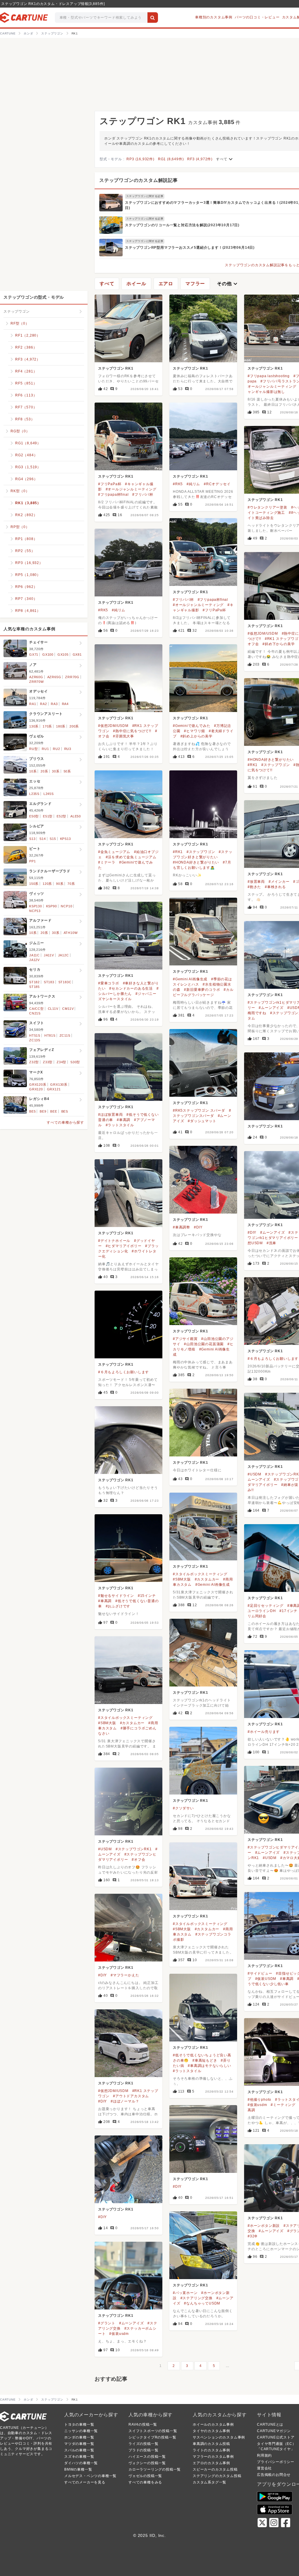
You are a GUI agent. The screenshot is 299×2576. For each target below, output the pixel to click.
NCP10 (66, 906)
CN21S (35, 1013)
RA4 (65, 704)
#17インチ (288, 1611)
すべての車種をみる (145, 2482)
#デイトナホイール (114, 1241)
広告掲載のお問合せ (274, 2475)
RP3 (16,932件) (140, 159)
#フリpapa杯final (113, 495)
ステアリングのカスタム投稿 (217, 2476)
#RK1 (253, 765)
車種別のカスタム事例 (214, 17)
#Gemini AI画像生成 (190, 979)
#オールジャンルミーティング (131, 489)
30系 (56, 771)
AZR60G (36, 677)
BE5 (32, 1111)
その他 (228, 284)
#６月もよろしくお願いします (273, 1359)
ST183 (49, 982)
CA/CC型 (36, 1009)
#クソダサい (183, 1808)
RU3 (68, 749)
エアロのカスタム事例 (211, 2463)
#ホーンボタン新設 (264, 2226)
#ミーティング (283, 2105)
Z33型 (48, 1062)
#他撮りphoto (259, 2100)
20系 (44, 771)
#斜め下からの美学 (279, 644)
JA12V (34, 960)
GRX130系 (59, 1085)
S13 (32, 839)
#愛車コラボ (109, 983)
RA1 (33, 704)
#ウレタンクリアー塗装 (267, 507)
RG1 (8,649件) (171, 159)
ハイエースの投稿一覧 (147, 2457)
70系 (71, 884)
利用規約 (264, 2455)
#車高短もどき (205, 2060)
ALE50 (76, 816)
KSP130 (36, 906)
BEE (54, 1111)
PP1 (32, 861)
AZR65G (54, 677)
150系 (34, 884)
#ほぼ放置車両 (111, 1115)
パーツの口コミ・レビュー (257, 17)
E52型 (61, 816)
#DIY (198, 1227)
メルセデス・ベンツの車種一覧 (90, 2476)
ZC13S (35, 1040)
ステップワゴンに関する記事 (145, 196)
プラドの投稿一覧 (143, 2450)
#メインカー (279, 882)
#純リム (193, 484)
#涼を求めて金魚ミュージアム (131, 857)
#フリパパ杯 (143, 495)
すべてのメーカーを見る (85, 2482)
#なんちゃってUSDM (202, 2303)
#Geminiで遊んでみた (192, 726)
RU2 (56, 749)
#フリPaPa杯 (110, 484)
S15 (53, 839)
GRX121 (54, 1089)
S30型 (75, 1062)
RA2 (43, 704)
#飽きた (254, 887)
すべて (225, 159)
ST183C (65, 982)
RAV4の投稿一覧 (143, 2424)
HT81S (50, 1035)
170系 (47, 726)
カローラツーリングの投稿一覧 (155, 2469)
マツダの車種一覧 (79, 2444)
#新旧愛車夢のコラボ (202, 990)
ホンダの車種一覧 (79, 2437)
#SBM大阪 (182, 1579)
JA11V (49, 955)
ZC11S (65, 1035)
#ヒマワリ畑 (194, 731)
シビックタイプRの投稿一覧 (152, 2437)
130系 (34, 726)
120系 (47, 884)
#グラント (107, 2323)
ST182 (34, 982)
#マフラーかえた (125, 1975)
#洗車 (271, 1243)
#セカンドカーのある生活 (131, 988)
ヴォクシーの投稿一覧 (147, 2463)
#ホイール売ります (264, 1732)
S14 (42, 839)
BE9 (43, 1111)
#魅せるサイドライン (116, 1596)
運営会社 (264, 2468)
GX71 (34, 655)
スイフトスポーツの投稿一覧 (153, 2431)
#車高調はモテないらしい (210, 2066)
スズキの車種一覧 (79, 2457)
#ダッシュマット (202, 1121)
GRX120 (36, 1089)
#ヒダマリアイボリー (124, 1246)
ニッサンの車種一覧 (81, 2431)
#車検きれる (275, 887)
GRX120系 (38, 1085)
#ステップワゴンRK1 (134, 1849)
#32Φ (253, 2236)
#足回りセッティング (266, 1606)
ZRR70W (36, 682)
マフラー (195, 284)
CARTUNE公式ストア (276, 2437)
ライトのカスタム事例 (211, 2450)
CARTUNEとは (270, 2424)
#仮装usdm (257, 2105)
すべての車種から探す (65, 1122)
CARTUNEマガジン (274, 2431)
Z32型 (34, 1062)
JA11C (34, 955)
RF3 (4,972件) (200, 159)
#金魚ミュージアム (114, 852)
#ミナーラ (107, 862)
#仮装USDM (266, 1979)
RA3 (54, 704)
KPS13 (66, 839)
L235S (34, 794)
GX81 (77, 655)
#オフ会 (138, 1860)
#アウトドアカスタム (131, 2096)
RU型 (33, 749)
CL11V (53, 1009)
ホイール (136, 284)
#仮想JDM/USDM (263, 633)
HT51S (35, 1035)
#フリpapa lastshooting (269, 376)
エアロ (166, 284)
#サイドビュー (260, 1973)
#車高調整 (181, 1227)
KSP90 (52, 906)
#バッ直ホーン (185, 2293)
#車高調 (124, 1120)
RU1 (45, 749)
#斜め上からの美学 (197, 736)
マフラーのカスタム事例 (213, 2457)
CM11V (68, 1009)
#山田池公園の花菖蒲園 (204, 1344)
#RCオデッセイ (217, 484)
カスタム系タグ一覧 (210, 2482)
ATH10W (71, 933)
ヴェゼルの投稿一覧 (145, 2476)
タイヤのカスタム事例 (211, 2431)
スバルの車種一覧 (79, 2450)
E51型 (48, 816)
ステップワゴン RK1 (116, 368)
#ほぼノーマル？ (125, 2101)
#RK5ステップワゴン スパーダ (199, 1111)
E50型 (34, 816)
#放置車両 (256, 882)
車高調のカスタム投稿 (211, 2444)
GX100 (48, 655)
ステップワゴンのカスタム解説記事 (139, 180)
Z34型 (61, 1062)
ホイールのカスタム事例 (213, 2424)
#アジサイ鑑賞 (185, 1339)
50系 (67, 771)
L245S (49, 794)
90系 (60, 884)
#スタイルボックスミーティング (200, 1574)
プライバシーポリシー (276, 2462)
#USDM (254, 1474)
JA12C (64, 955)
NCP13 (35, 911)
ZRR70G (72, 677)
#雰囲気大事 (124, 736)
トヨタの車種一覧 (79, 2424)
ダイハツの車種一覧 (81, 2463)
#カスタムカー (207, 1579)
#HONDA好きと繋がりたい (271, 760)
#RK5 (178, 484)
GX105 (63, 655)
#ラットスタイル (120, 1125)
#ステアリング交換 (197, 2298)
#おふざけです (118, 1606)
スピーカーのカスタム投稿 (215, 2469)
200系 (74, 726)
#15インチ (147, 1596)
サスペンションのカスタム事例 (219, 2437)
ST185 (34, 987)
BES (65, 1111)
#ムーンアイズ (271, 1008)
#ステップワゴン (275, 765)
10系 (33, 771)
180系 (61, 726)
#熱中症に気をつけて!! (132, 731)
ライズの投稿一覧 (143, 2444)
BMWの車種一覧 (78, 2469)
